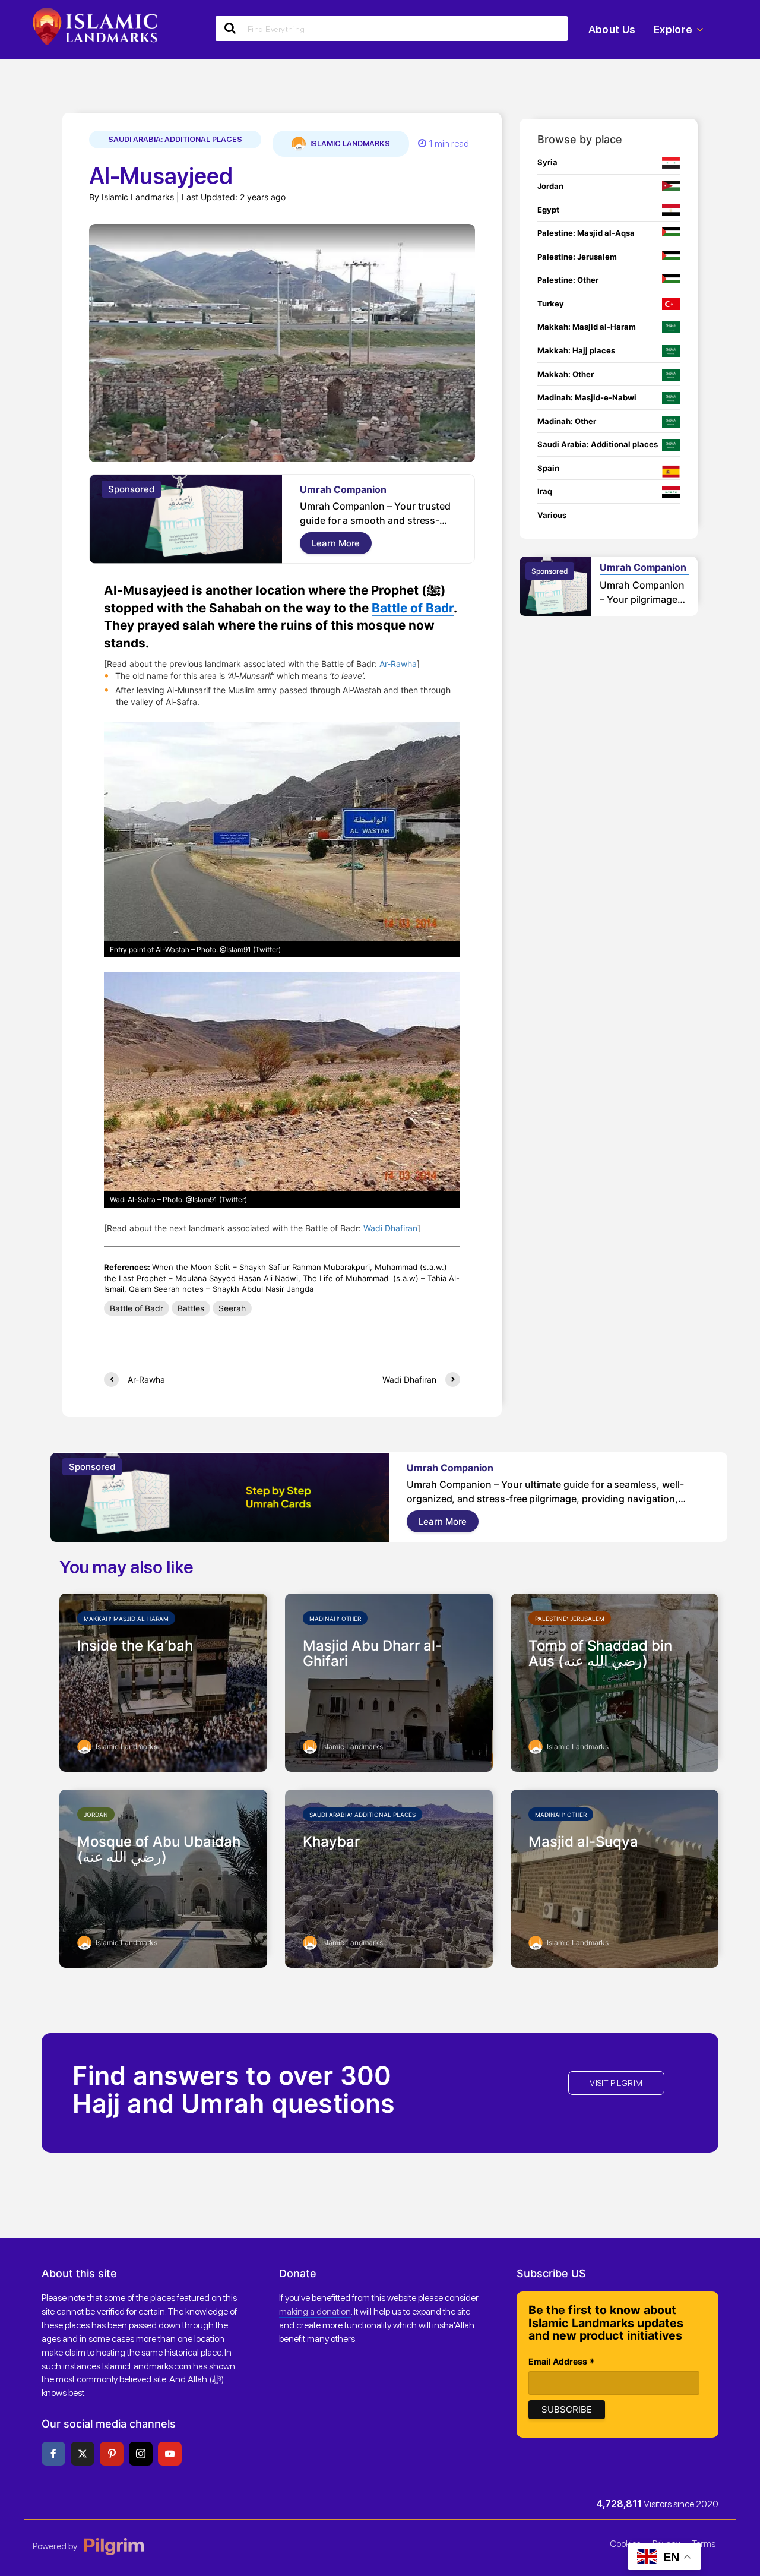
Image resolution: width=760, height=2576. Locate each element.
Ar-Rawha (398, 664)
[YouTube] (170, 2454)
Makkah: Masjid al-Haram (126, 1619)
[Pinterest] (112, 2454)
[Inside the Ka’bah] (163, 1681)
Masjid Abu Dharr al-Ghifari (372, 1654)
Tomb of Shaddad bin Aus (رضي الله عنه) (600, 1654)
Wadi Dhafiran (390, 1228)
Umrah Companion (343, 489)
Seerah (232, 1308)
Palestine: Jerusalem (570, 1619)
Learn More (336, 543)
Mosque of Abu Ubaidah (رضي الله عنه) (159, 1850)
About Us (612, 29)
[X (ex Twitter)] (83, 2454)
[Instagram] (141, 2454)
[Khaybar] (389, 1878)
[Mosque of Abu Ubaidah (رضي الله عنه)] (163, 1878)
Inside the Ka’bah (135, 1646)
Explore (673, 29)
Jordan (96, 1815)
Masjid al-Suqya (583, 1842)
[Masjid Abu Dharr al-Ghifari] (389, 1681)
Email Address (562, 2362)
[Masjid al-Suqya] (615, 1878)
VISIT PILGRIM (616, 2083)
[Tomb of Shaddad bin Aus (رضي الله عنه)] (615, 1681)
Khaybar (331, 1842)
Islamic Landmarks (349, 143)
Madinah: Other (335, 1619)
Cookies (625, 2544)
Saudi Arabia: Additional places (175, 139)
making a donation (315, 2311)
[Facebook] (53, 2454)
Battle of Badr (413, 608)
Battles (191, 1308)
